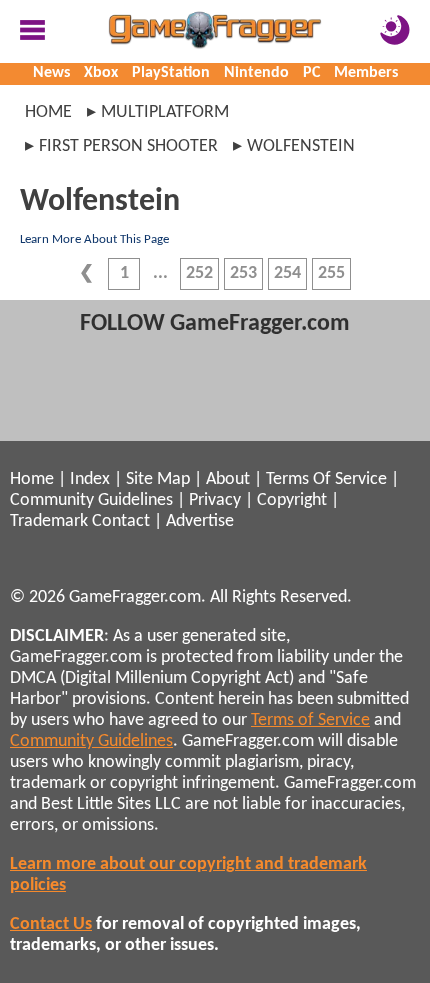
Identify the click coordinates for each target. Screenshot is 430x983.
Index (90, 479)
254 (287, 273)
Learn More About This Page (94, 239)
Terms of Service (310, 720)
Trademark (49, 521)
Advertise (200, 521)
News (51, 73)
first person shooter (128, 146)
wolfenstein (301, 146)
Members (366, 73)
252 (199, 273)
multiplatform (165, 112)
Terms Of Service (326, 479)
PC (311, 73)
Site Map (158, 479)
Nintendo (256, 73)
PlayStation (171, 73)
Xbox (101, 73)
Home (48, 112)
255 (331, 273)
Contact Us (51, 924)
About (228, 479)
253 (243, 273)
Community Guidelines (91, 500)
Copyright (292, 500)
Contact (121, 521)
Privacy (215, 500)
